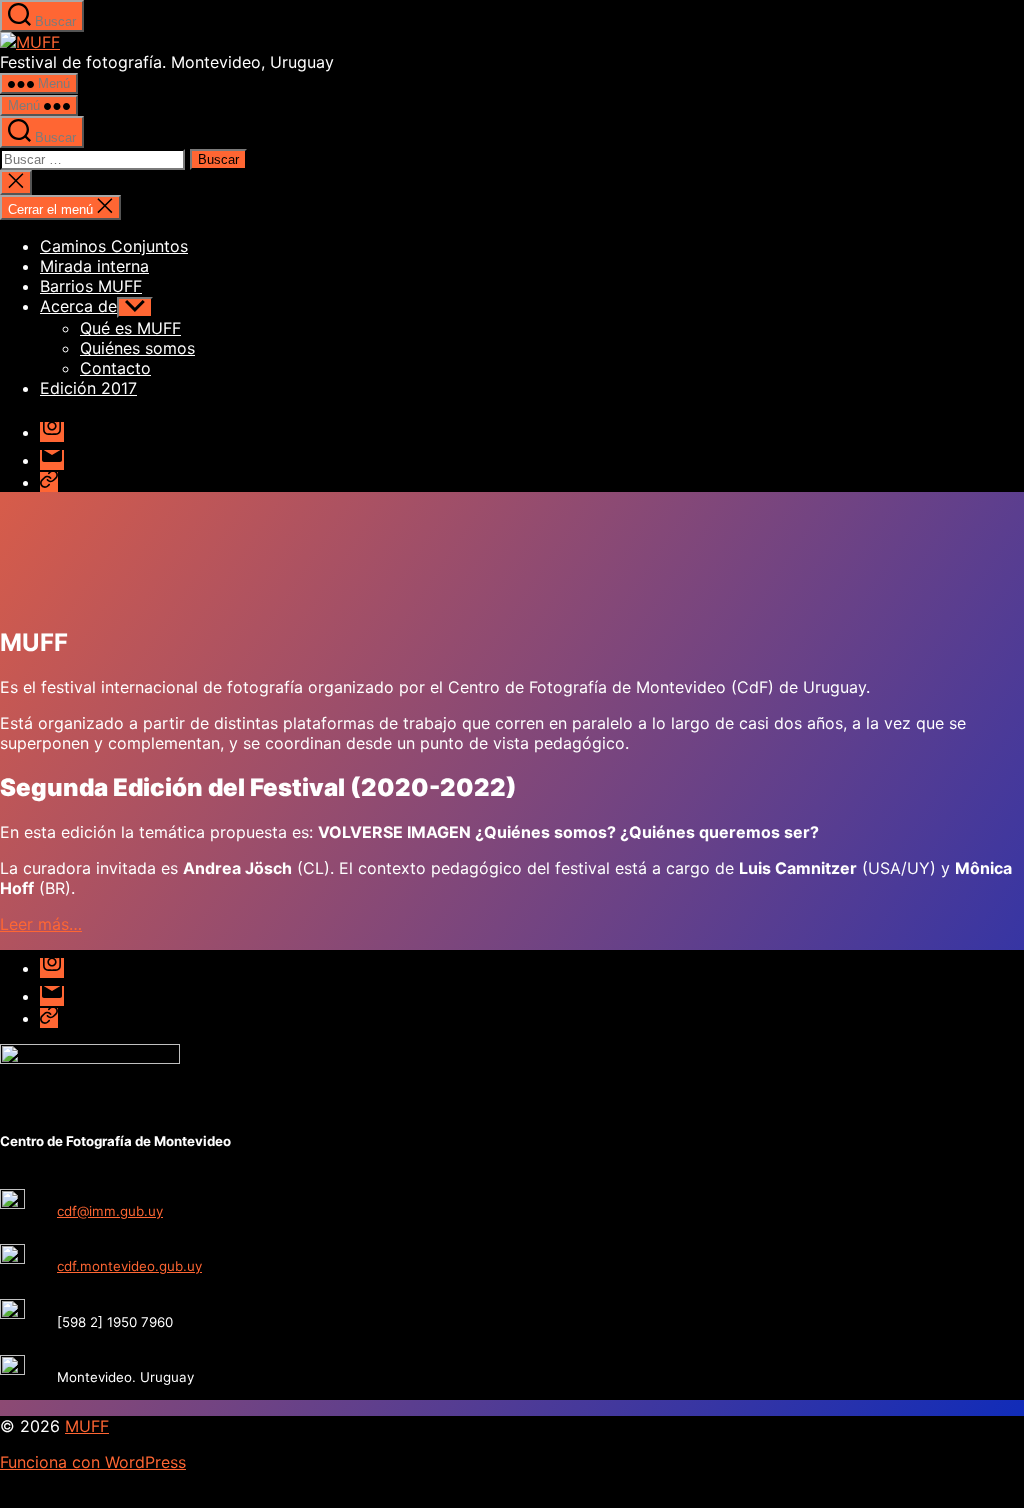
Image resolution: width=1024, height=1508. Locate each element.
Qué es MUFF (130, 328)
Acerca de (78, 306)
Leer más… (41, 924)
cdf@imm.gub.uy (110, 1211)
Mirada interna (94, 266)
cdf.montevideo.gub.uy (129, 1266)
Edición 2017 (88, 388)
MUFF (87, 1426)
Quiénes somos (137, 348)
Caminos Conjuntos (114, 246)
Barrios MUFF (91, 286)
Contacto (115, 368)
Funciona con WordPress (93, 1462)
